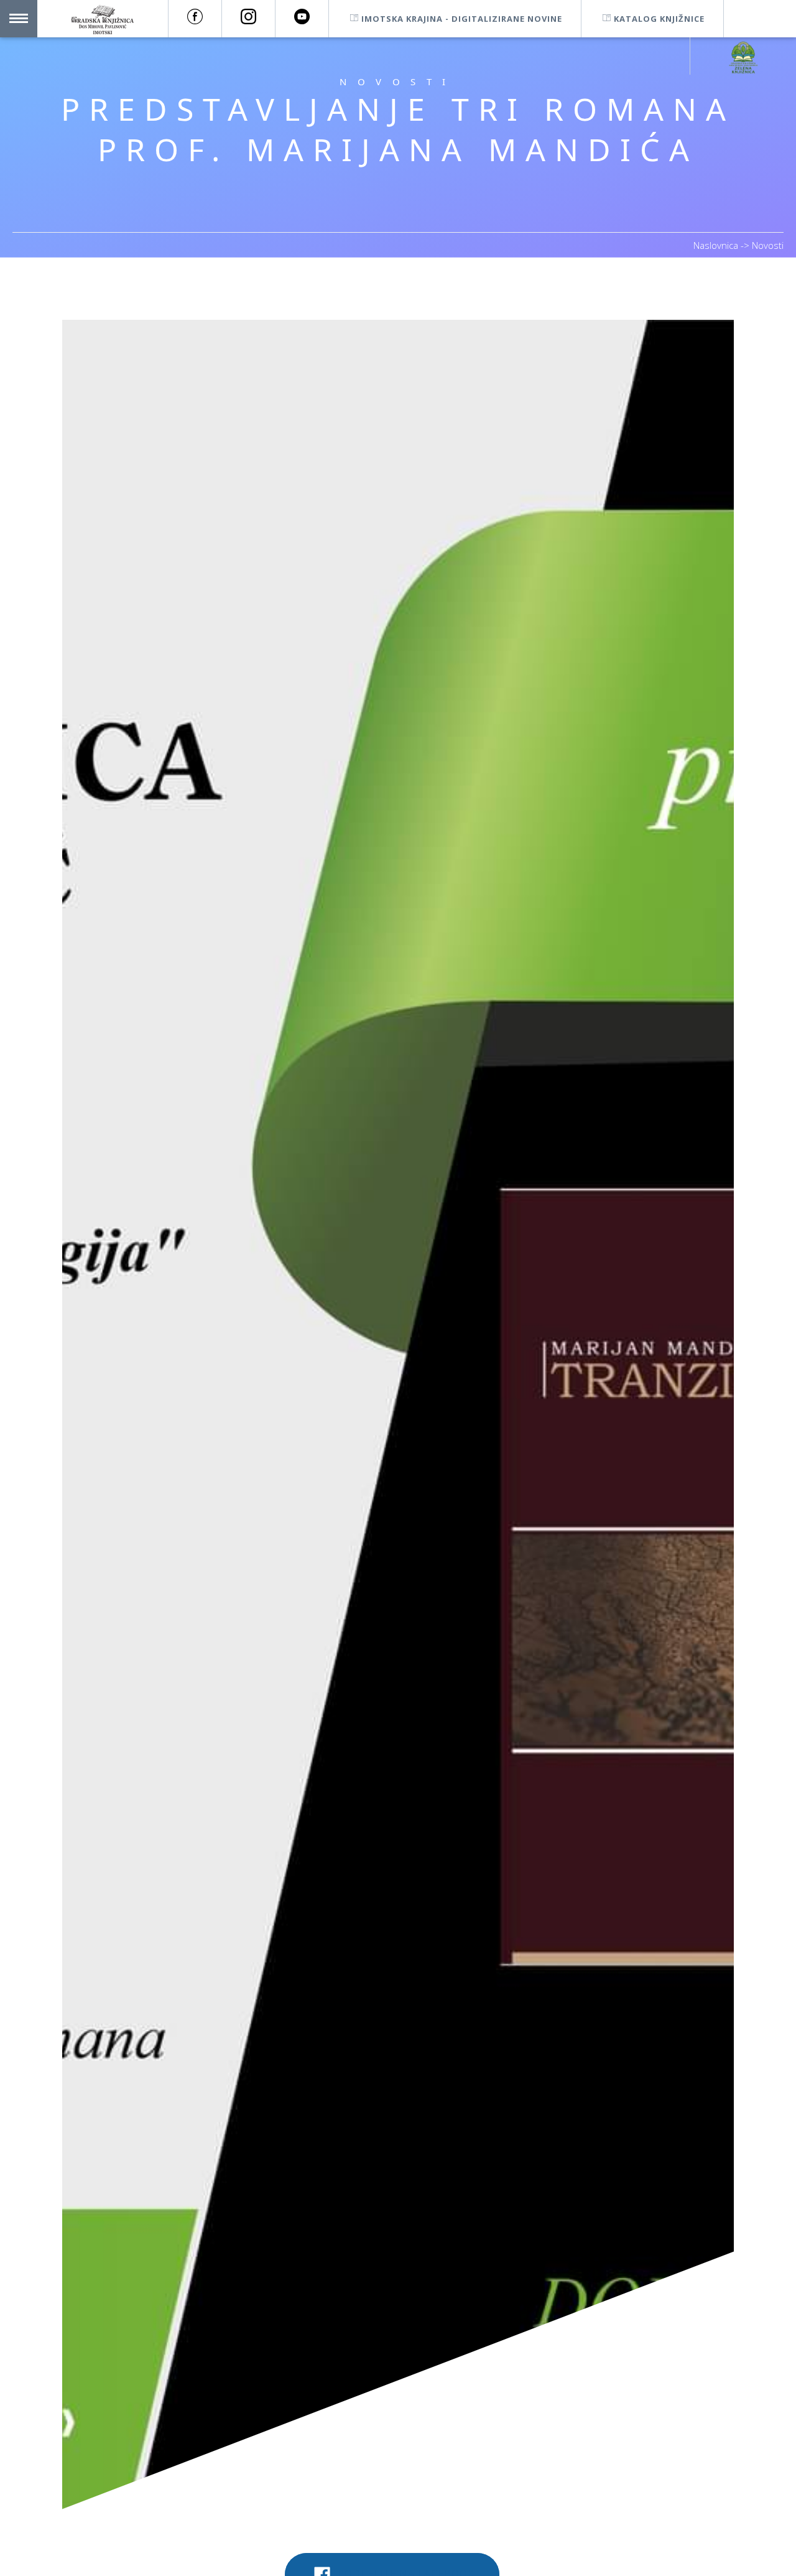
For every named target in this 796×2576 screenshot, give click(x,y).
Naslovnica (717, 245)
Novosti (768, 245)
